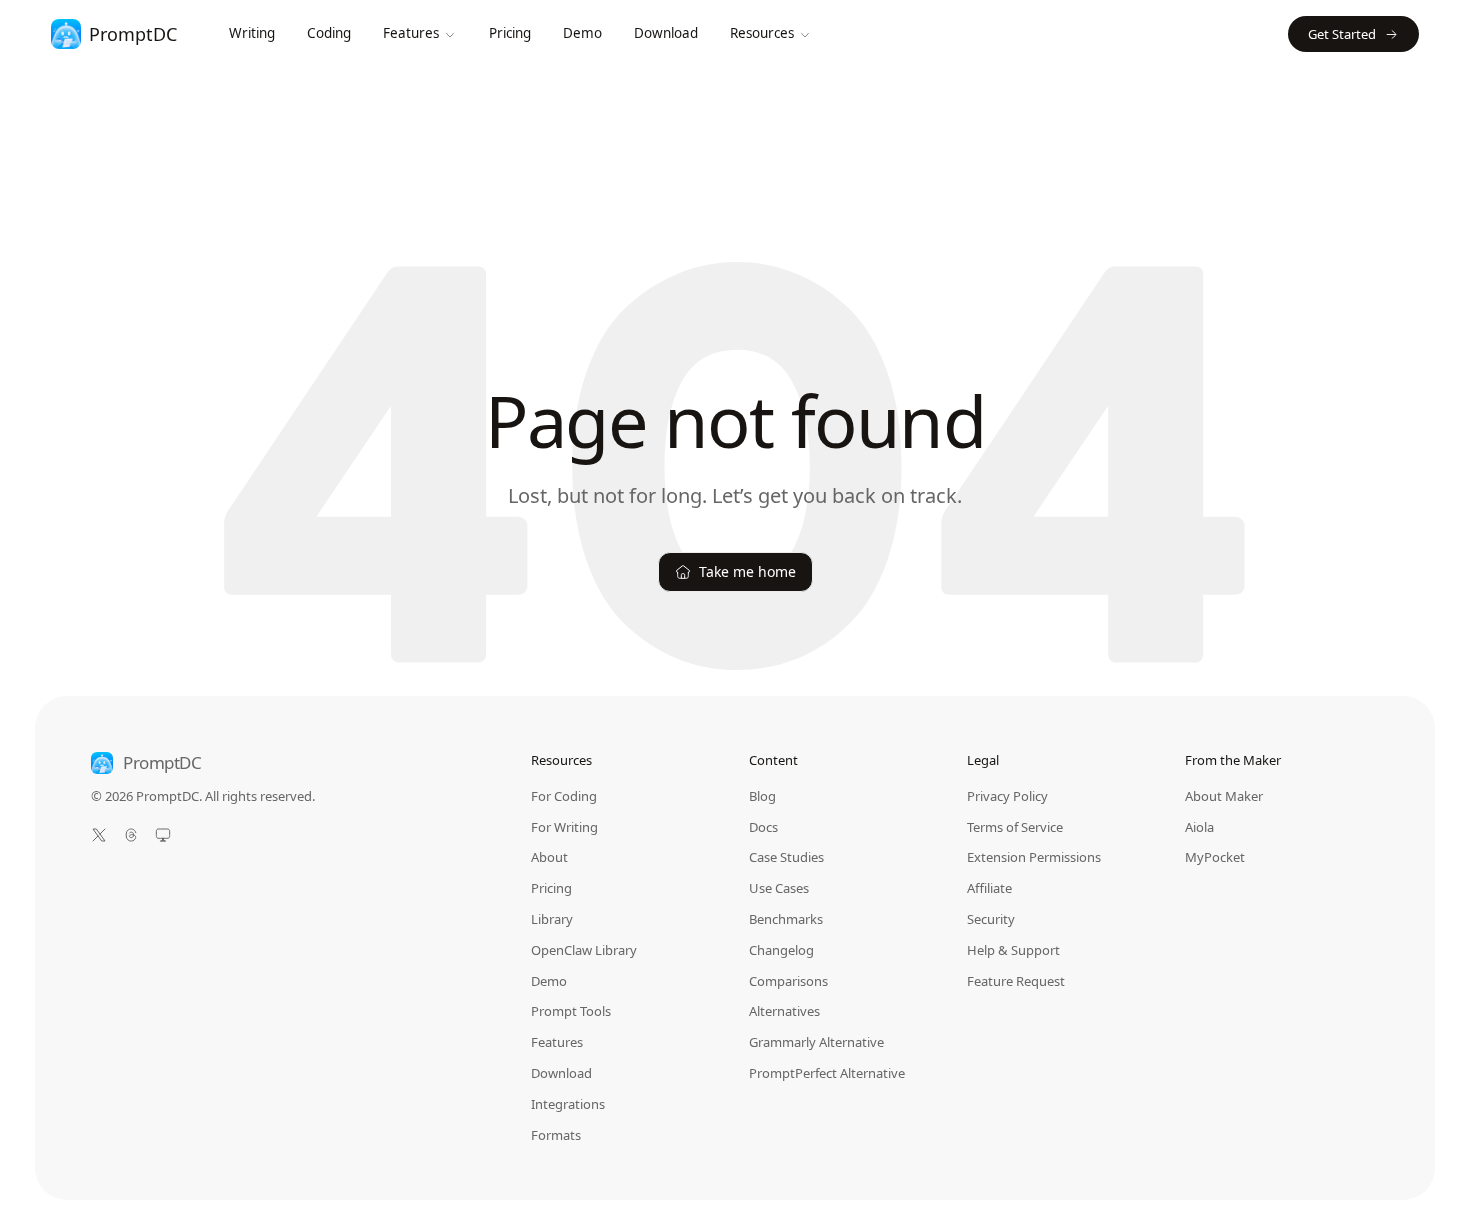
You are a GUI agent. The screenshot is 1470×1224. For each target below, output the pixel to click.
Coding (329, 33)
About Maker (1224, 796)
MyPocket (1215, 857)
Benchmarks (786, 919)
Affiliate (989, 888)
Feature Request (1016, 981)
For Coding (564, 796)
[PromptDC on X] (99, 835)
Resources (762, 33)
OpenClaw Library (584, 950)
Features (411, 33)
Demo (582, 33)
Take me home (747, 571)
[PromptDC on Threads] (131, 835)
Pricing (510, 33)
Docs (763, 827)
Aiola (1199, 827)
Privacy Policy (1007, 796)
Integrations (568, 1104)
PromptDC (162, 763)
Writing (252, 33)
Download (666, 33)
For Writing (564, 827)
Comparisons (788, 981)
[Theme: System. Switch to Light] (163, 835)
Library (552, 919)
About (549, 857)
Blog (762, 796)
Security (991, 919)
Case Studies (786, 857)
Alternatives (784, 1011)
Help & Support (1013, 950)
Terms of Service (1015, 827)
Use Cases (779, 888)
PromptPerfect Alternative (827, 1073)
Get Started (1342, 34)
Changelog (781, 950)
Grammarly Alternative (816, 1042)
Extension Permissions (1034, 857)
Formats (556, 1135)
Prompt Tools (571, 1011)
